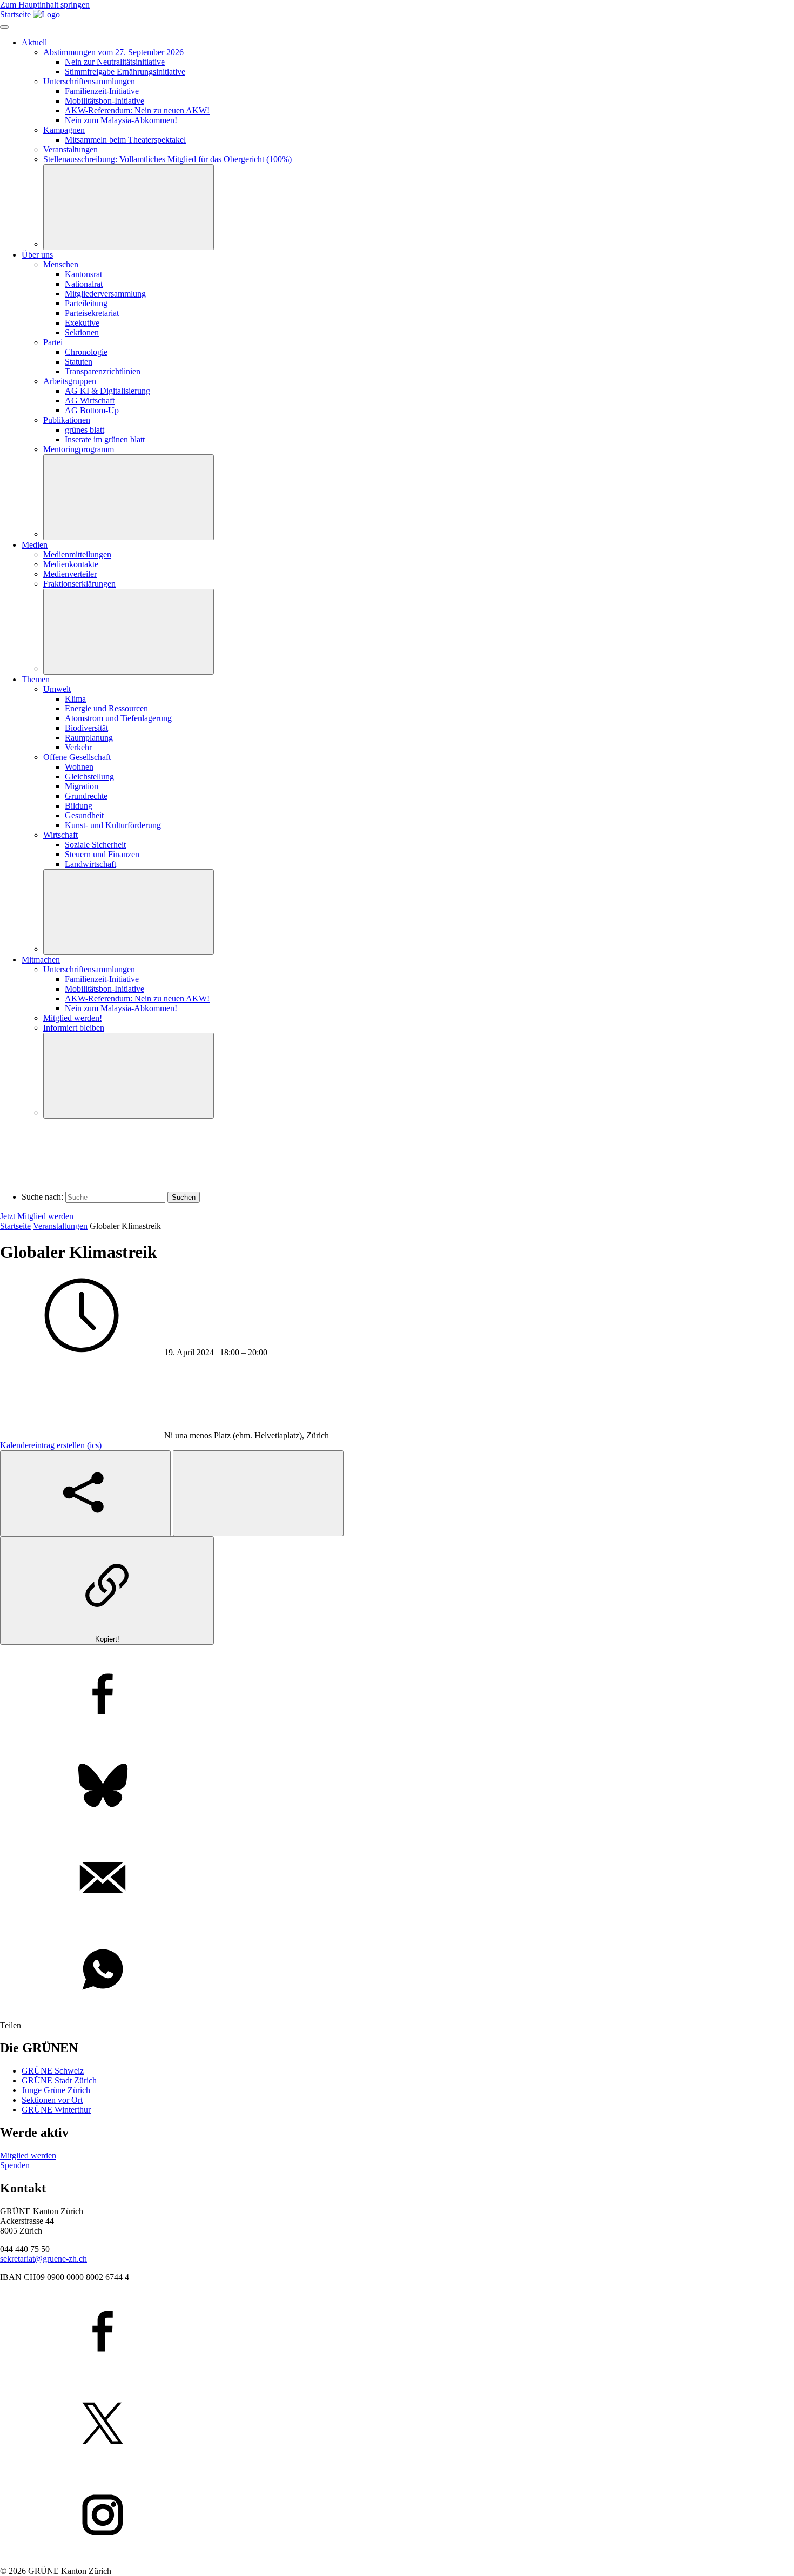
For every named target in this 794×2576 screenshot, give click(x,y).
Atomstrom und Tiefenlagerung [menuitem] (118, 718)
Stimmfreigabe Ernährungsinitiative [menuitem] (125, 72)
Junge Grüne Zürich (56, 2090)
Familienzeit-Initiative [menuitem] (102, 91)
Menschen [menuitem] (61, 264)
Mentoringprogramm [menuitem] (79, 449)
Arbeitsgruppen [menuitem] (70, 381)
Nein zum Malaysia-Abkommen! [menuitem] (121, 120)
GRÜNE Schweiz (53, 2071)
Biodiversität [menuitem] (86, 728)
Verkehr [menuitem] (78, 747)
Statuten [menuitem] (79, 362)
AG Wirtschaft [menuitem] (90, 401)
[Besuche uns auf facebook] (397, 2332)
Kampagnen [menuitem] (64, 130)
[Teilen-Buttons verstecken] (258, 1493)
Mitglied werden (28, 2155)
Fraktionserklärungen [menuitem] (79, 584)
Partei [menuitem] (53, 342)
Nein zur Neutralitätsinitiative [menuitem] (115, 62)
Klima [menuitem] (75, 699)
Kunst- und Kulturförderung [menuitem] (113, 825)
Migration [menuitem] (82, 786)
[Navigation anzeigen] (4, 27)
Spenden (15, 2165)
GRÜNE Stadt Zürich (59, 2080)
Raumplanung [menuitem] (89, 738)
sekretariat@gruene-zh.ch (43, 2259)
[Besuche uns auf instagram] (397, 2516)
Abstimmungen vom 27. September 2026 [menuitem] (113, 52)
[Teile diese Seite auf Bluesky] (397, 1787)
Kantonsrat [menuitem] (83, 274)
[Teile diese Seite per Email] (397, 1879)
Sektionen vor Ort (52, 2100)
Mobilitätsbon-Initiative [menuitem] (105, 101)
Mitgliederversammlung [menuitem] (105, 294)
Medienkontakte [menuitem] (71, 564)
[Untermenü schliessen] (129, 207)
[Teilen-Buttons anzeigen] (85, 1493)
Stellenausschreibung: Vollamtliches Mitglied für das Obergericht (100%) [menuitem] (167, 159)
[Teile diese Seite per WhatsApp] (397, 1970)
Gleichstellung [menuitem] (89, 776)
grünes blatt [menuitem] (85, 430)
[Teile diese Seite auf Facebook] (397, 1695)
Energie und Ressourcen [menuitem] (106, 708)
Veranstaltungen (60, 1226)
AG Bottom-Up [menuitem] (92, 410)
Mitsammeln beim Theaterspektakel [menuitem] (125, 140)
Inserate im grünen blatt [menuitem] (105, 439)
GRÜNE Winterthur (56, 2110)
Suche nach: (42, 1197)
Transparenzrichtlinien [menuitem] (103, 371)
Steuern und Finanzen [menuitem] (102, 854)
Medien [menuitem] (35, 545)
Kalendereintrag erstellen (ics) (51, 1445)
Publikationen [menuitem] (67, 420)
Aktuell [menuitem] (34, 42)
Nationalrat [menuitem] (84, 284)
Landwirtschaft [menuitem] (90, 864)
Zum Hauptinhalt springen (45, 5)
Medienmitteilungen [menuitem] (77, 554)
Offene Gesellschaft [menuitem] (77, 757)
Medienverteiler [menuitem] (70, 574)
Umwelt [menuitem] (57, 689)
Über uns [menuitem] (37, 255)
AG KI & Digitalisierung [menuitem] (107, 391)
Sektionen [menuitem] (82, 332)
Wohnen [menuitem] (79, 767)
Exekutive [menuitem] (82, 323)
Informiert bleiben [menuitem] (74, 1028)
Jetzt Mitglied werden (37, 1216)
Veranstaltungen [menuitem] (70, 149)
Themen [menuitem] (36, 679)
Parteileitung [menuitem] (86, 303)
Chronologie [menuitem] (86, 352)
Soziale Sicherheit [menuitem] (95, 845)
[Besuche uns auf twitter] (397, 2424)
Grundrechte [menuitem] (86, 796)
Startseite (15, 1226)
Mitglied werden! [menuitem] (73, 1018)
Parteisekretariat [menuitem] (92, 313)
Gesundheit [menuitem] (84, 815)
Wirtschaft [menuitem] (60, 835)
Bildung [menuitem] (79, 806)
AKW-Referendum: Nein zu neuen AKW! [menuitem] (137, 110)
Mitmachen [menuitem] (41, 960)
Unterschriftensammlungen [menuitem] (89, 81)
